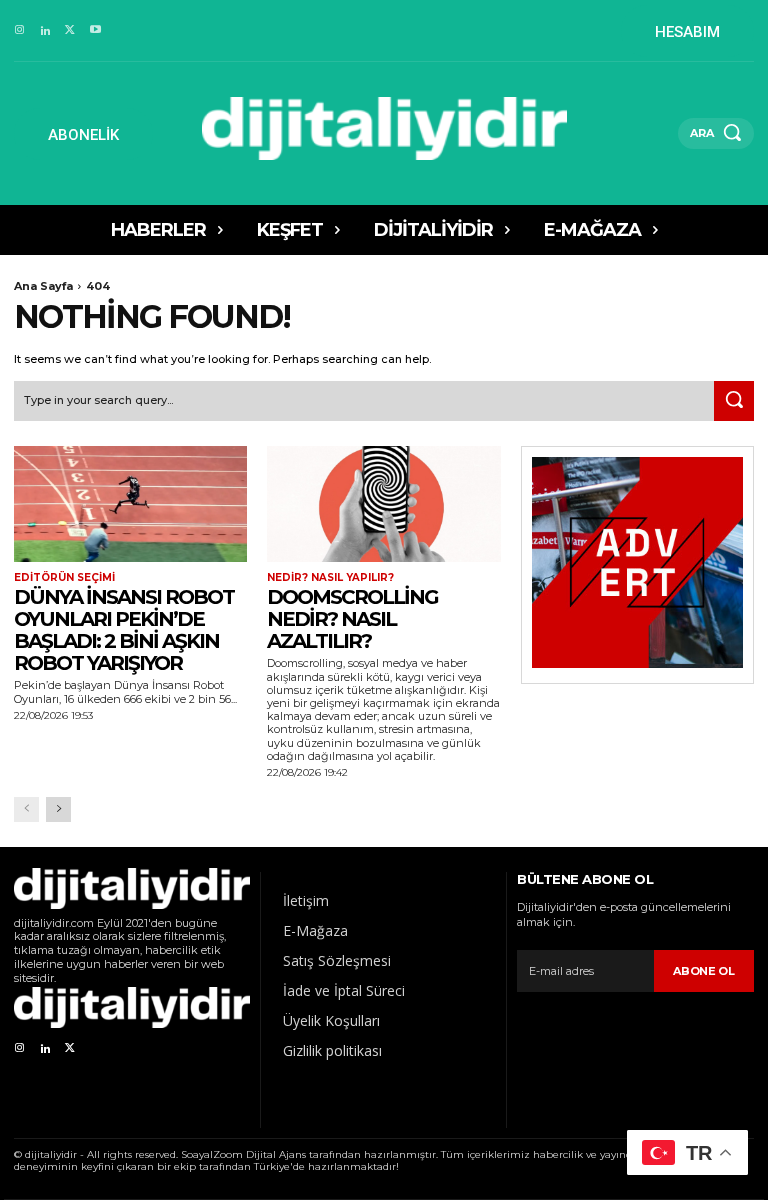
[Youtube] (95, 30)
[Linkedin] (44, 30)
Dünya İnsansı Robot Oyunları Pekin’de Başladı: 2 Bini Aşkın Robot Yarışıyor (124, 630)
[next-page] (58, 809)
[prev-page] (26, 809)
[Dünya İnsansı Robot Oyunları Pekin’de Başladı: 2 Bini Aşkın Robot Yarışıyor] (130, 504)
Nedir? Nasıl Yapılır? (330, 578)
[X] (70, 30)
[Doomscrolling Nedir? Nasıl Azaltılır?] (383, 504)
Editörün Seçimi (64, 578)
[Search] (734, 401)
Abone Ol (704, 971)
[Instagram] (19, 30)
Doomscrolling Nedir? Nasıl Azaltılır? (352, 619)
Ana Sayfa (43, 286)
